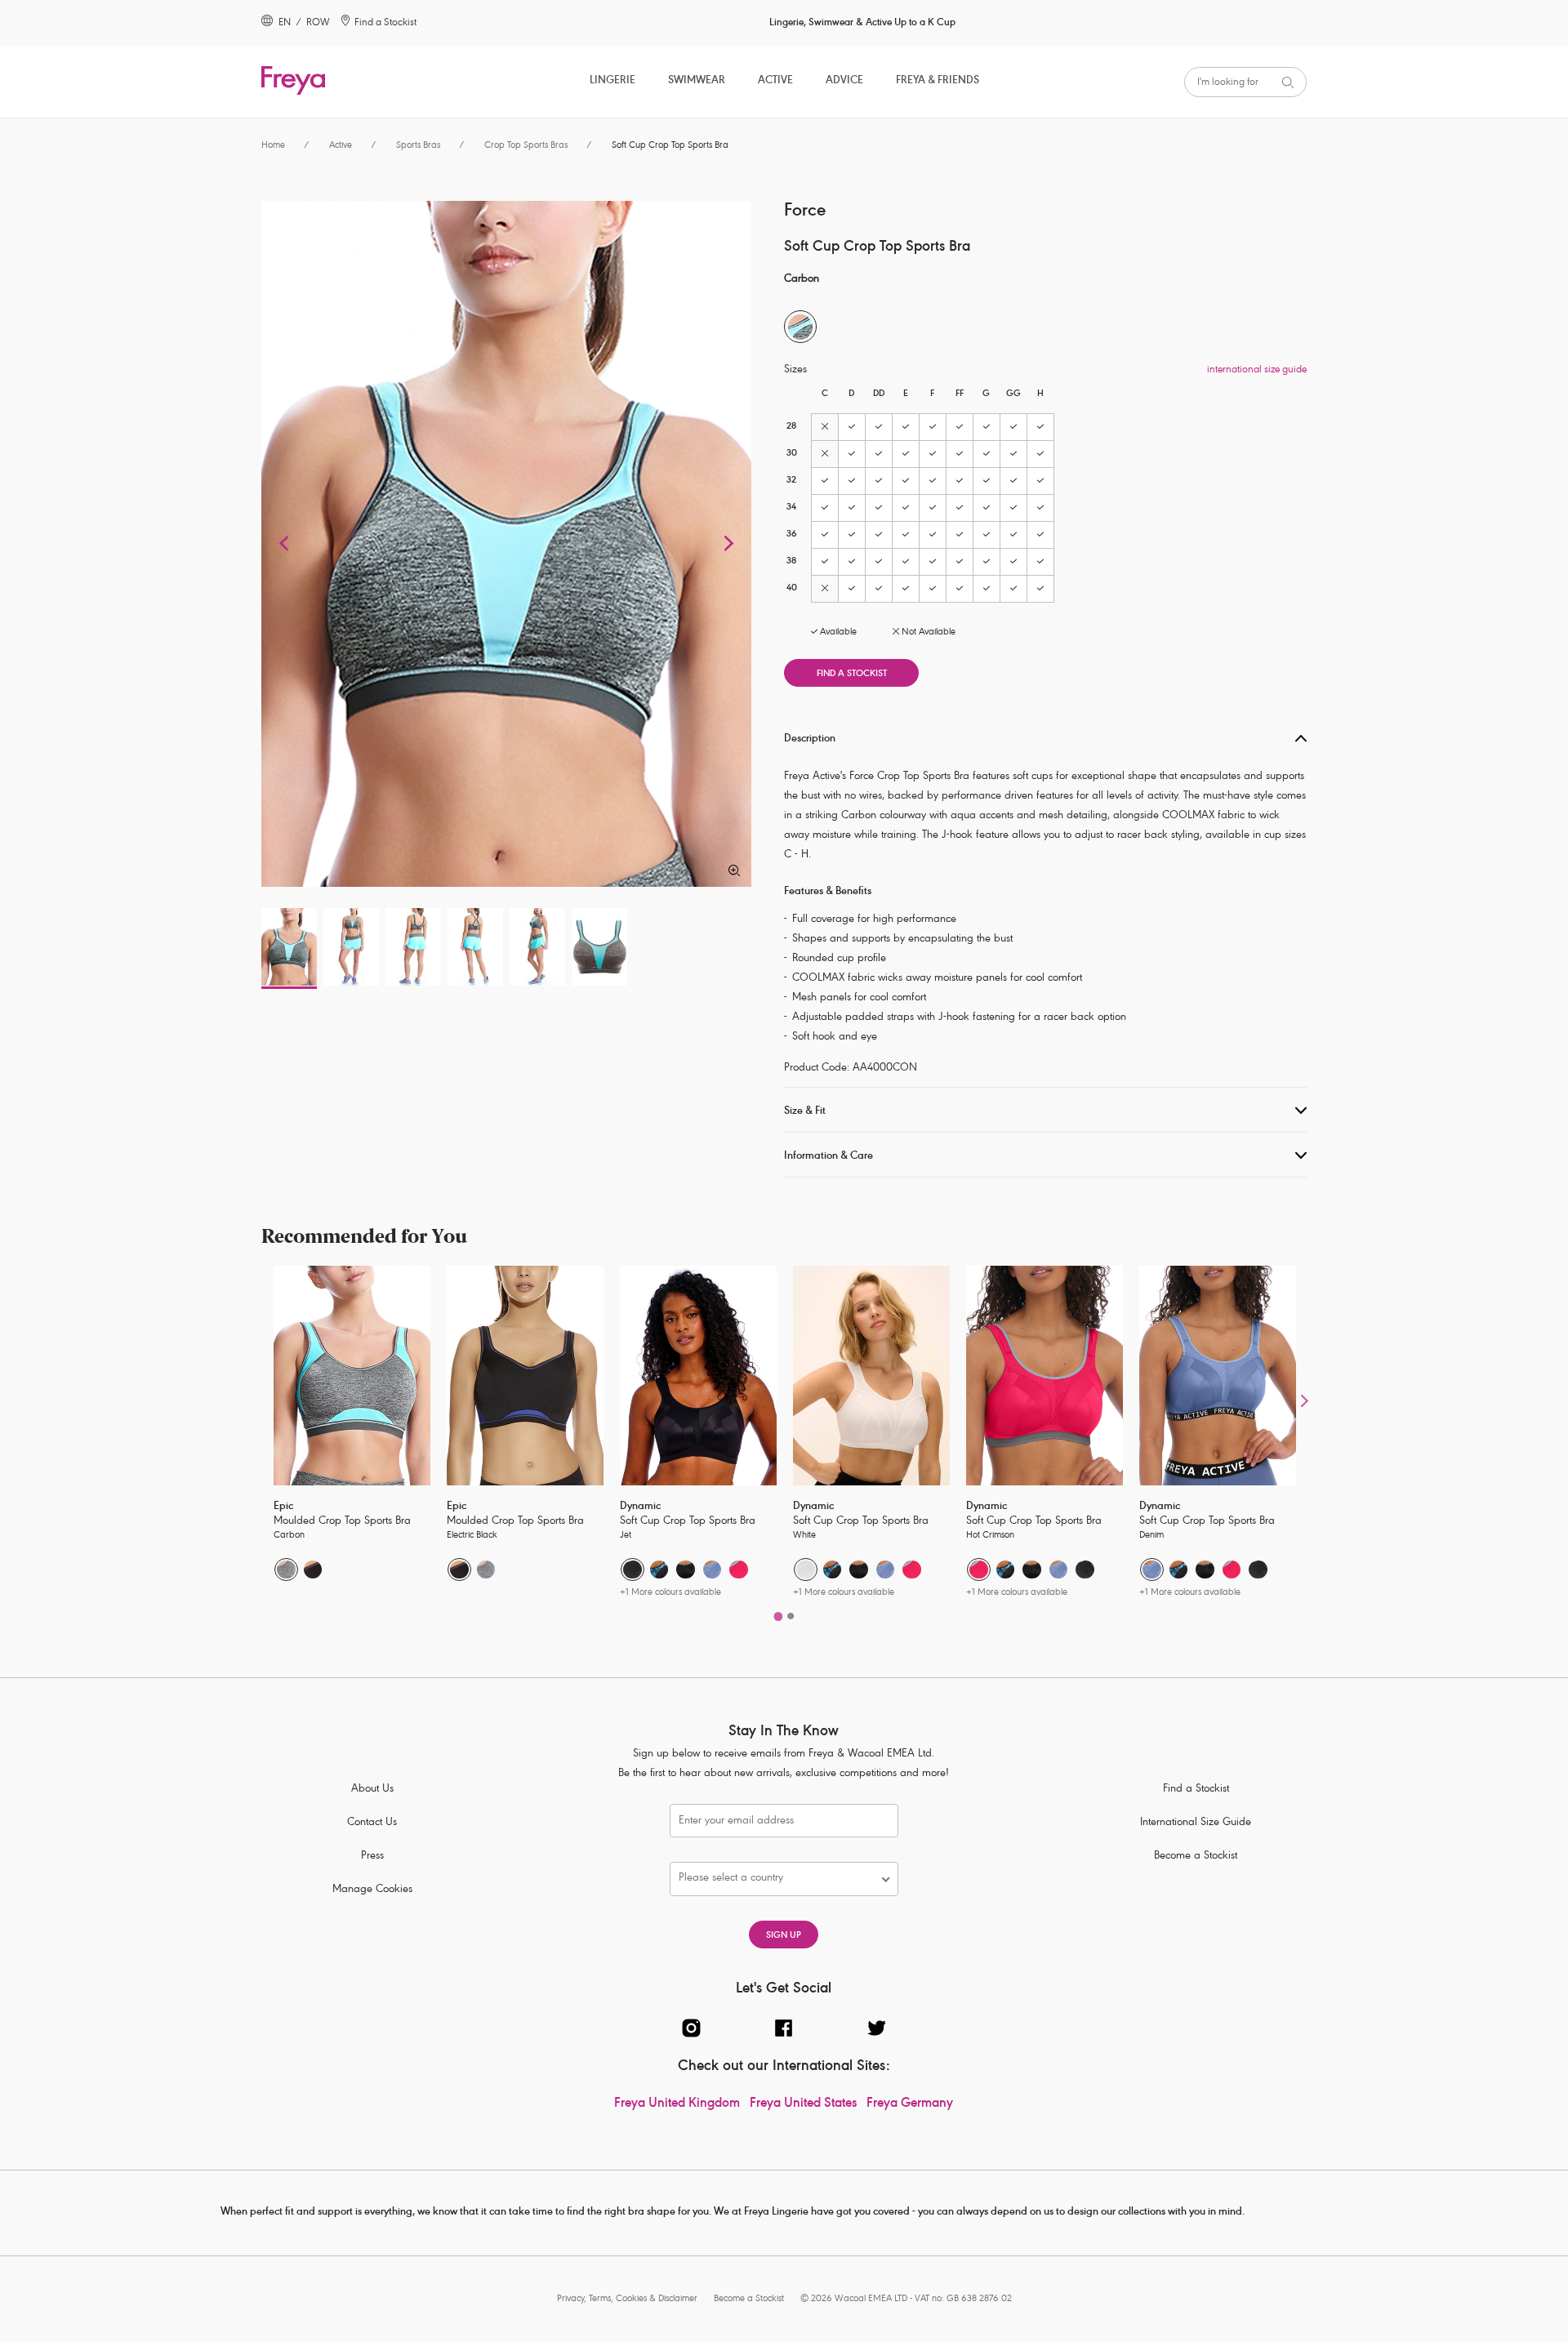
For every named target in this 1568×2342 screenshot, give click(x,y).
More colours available (670, 1593)
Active (775, 81)
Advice (844, 81)
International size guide (1257, 370)
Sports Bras (418, 146)
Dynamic (640, 1507)
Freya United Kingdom (677, 2104)
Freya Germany (910, 2104)
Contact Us (372, 1823)
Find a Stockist (852, 674)
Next (1305, 1401)
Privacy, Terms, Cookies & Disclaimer (627, 2299)
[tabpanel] (352, 1435)
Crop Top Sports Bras (526, 146)
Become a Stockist (1196, 1857)
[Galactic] (659, 1570)
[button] (286, 544)
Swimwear (697, 81)
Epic (283, 1507)
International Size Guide (1196, 1823)
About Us (372, 1790)
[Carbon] (286, 1570)
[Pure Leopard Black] (686, 1570)
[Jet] (633, 1570)
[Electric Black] (313, 1570)
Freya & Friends (938, 81)
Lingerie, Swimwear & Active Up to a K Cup (862, 23)
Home (273, 146)
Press (372, 1857)
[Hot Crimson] (739, 1570)
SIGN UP (784, 1936)
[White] (806, 1570)
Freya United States (803, 2104)
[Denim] (713, 1570)
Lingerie (612, 81)
